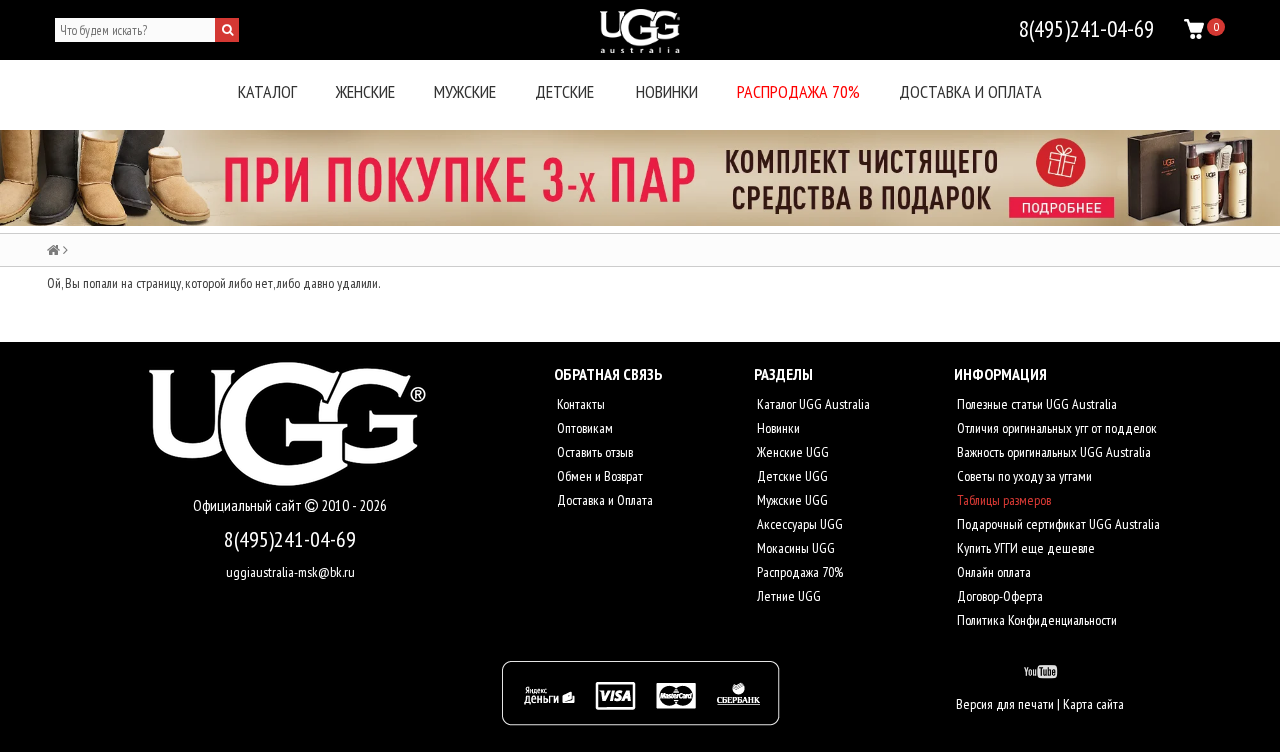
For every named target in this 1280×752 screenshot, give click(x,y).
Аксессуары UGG (798, 524)
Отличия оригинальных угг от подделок (1055, 428)
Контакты (579, 404)
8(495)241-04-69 (290, 539)
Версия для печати (1005, 704)
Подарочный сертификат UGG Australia (1057, 524)
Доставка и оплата (970, 91)
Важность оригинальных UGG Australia (1052, 452)
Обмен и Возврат (598, 476)
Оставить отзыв (593, 452)
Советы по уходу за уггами (1023, 476)
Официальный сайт (249, 505)
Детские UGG (791, 476)
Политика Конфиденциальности (1035, 620)
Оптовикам (583, 428)
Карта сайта (1093, 704)
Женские (365, 91)
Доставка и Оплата (603, 500)
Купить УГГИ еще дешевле (1024, 548)
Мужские (465, 91)
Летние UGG (787, 596)
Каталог (267, 91)
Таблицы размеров (1002, 500)
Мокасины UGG (794, 548)
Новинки (667, 91)
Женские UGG (791, 452)
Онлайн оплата (992, 572)
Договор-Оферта (998, 596)
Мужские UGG (791, 500)
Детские (564, 91)
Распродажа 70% (798, 91)
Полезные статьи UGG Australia (1035, 404)
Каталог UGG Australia (812, 404)
